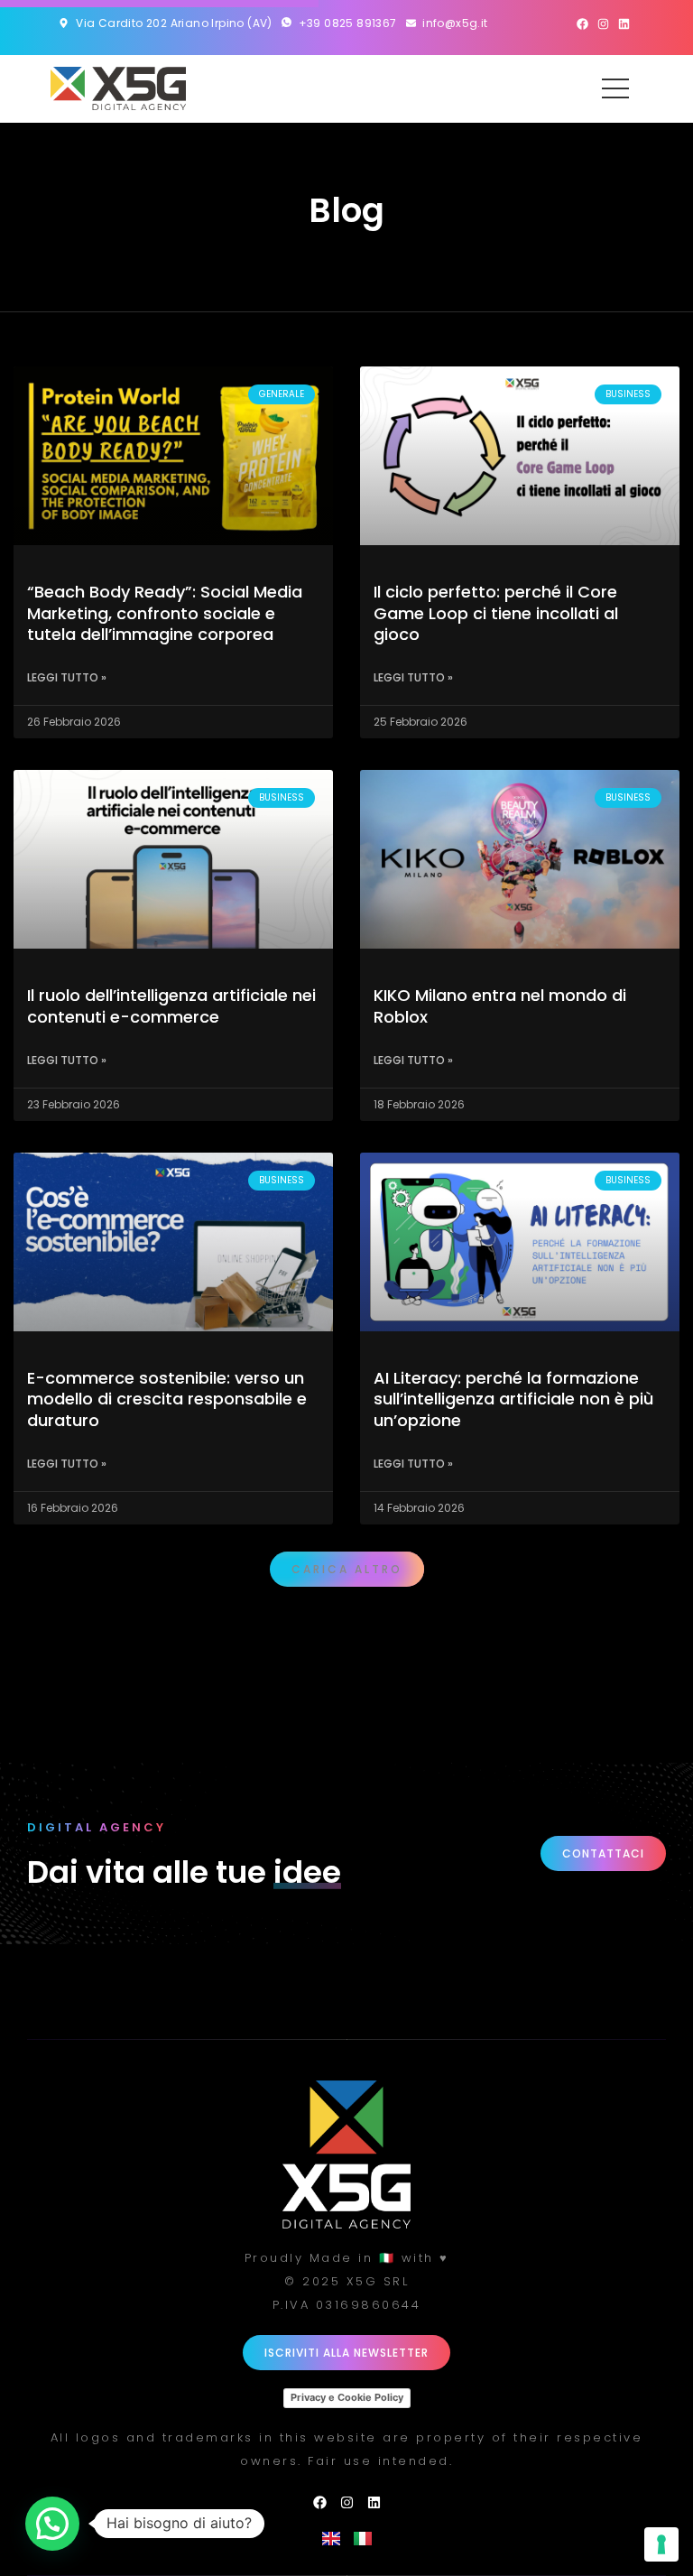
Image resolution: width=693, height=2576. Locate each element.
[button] (347, 1569)
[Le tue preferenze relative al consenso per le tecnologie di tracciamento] (661, 2544)
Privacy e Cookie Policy (347, 2397)
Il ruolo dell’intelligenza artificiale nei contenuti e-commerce (171, 1005)
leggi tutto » (67, 677)
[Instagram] (603, 24)
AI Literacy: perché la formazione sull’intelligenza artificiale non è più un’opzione (513, 1399)
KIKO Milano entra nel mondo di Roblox (500, 1005)
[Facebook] (582, 24)
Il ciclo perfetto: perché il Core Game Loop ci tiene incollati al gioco (496, 613)
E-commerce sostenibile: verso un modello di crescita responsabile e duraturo (167, 1399)
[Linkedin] (624, 24)
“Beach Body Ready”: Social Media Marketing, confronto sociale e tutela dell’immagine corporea (165, 613)
